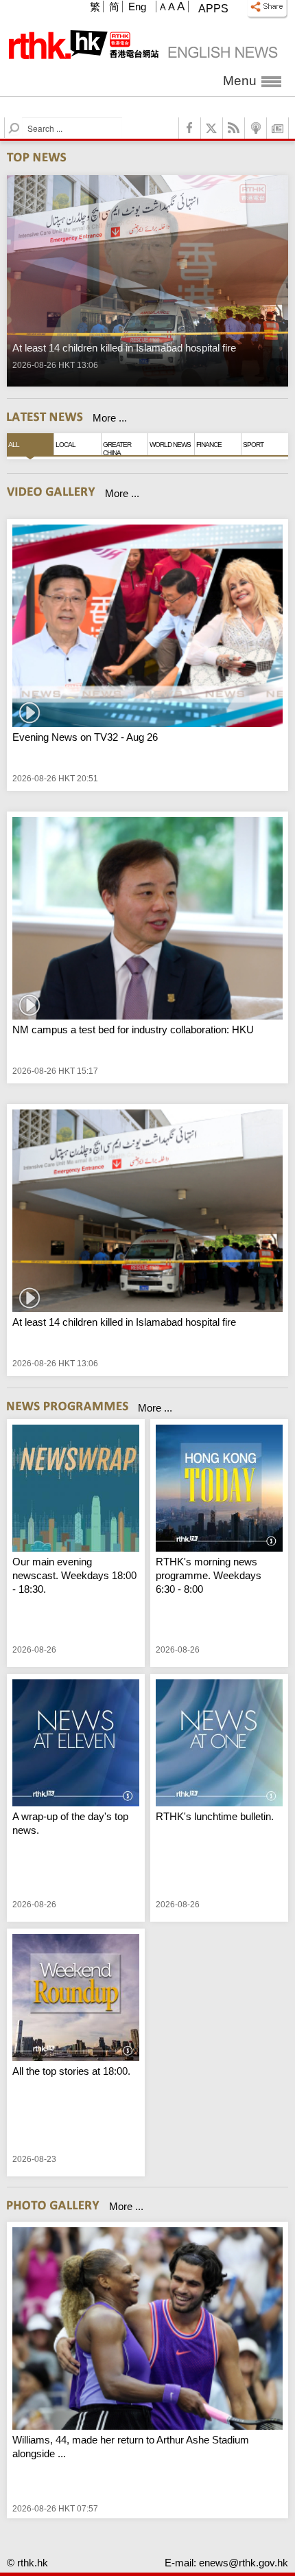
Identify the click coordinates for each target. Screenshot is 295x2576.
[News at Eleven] (76, 1745)
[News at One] (219, 1745)
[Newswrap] (76, 1490)
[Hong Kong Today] (219, 1490)
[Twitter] (212, 128)
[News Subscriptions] (278, 128)
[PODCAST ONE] (256, 128)
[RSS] (234, 128)
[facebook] (190, 128)
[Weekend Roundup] (76, 1999)
